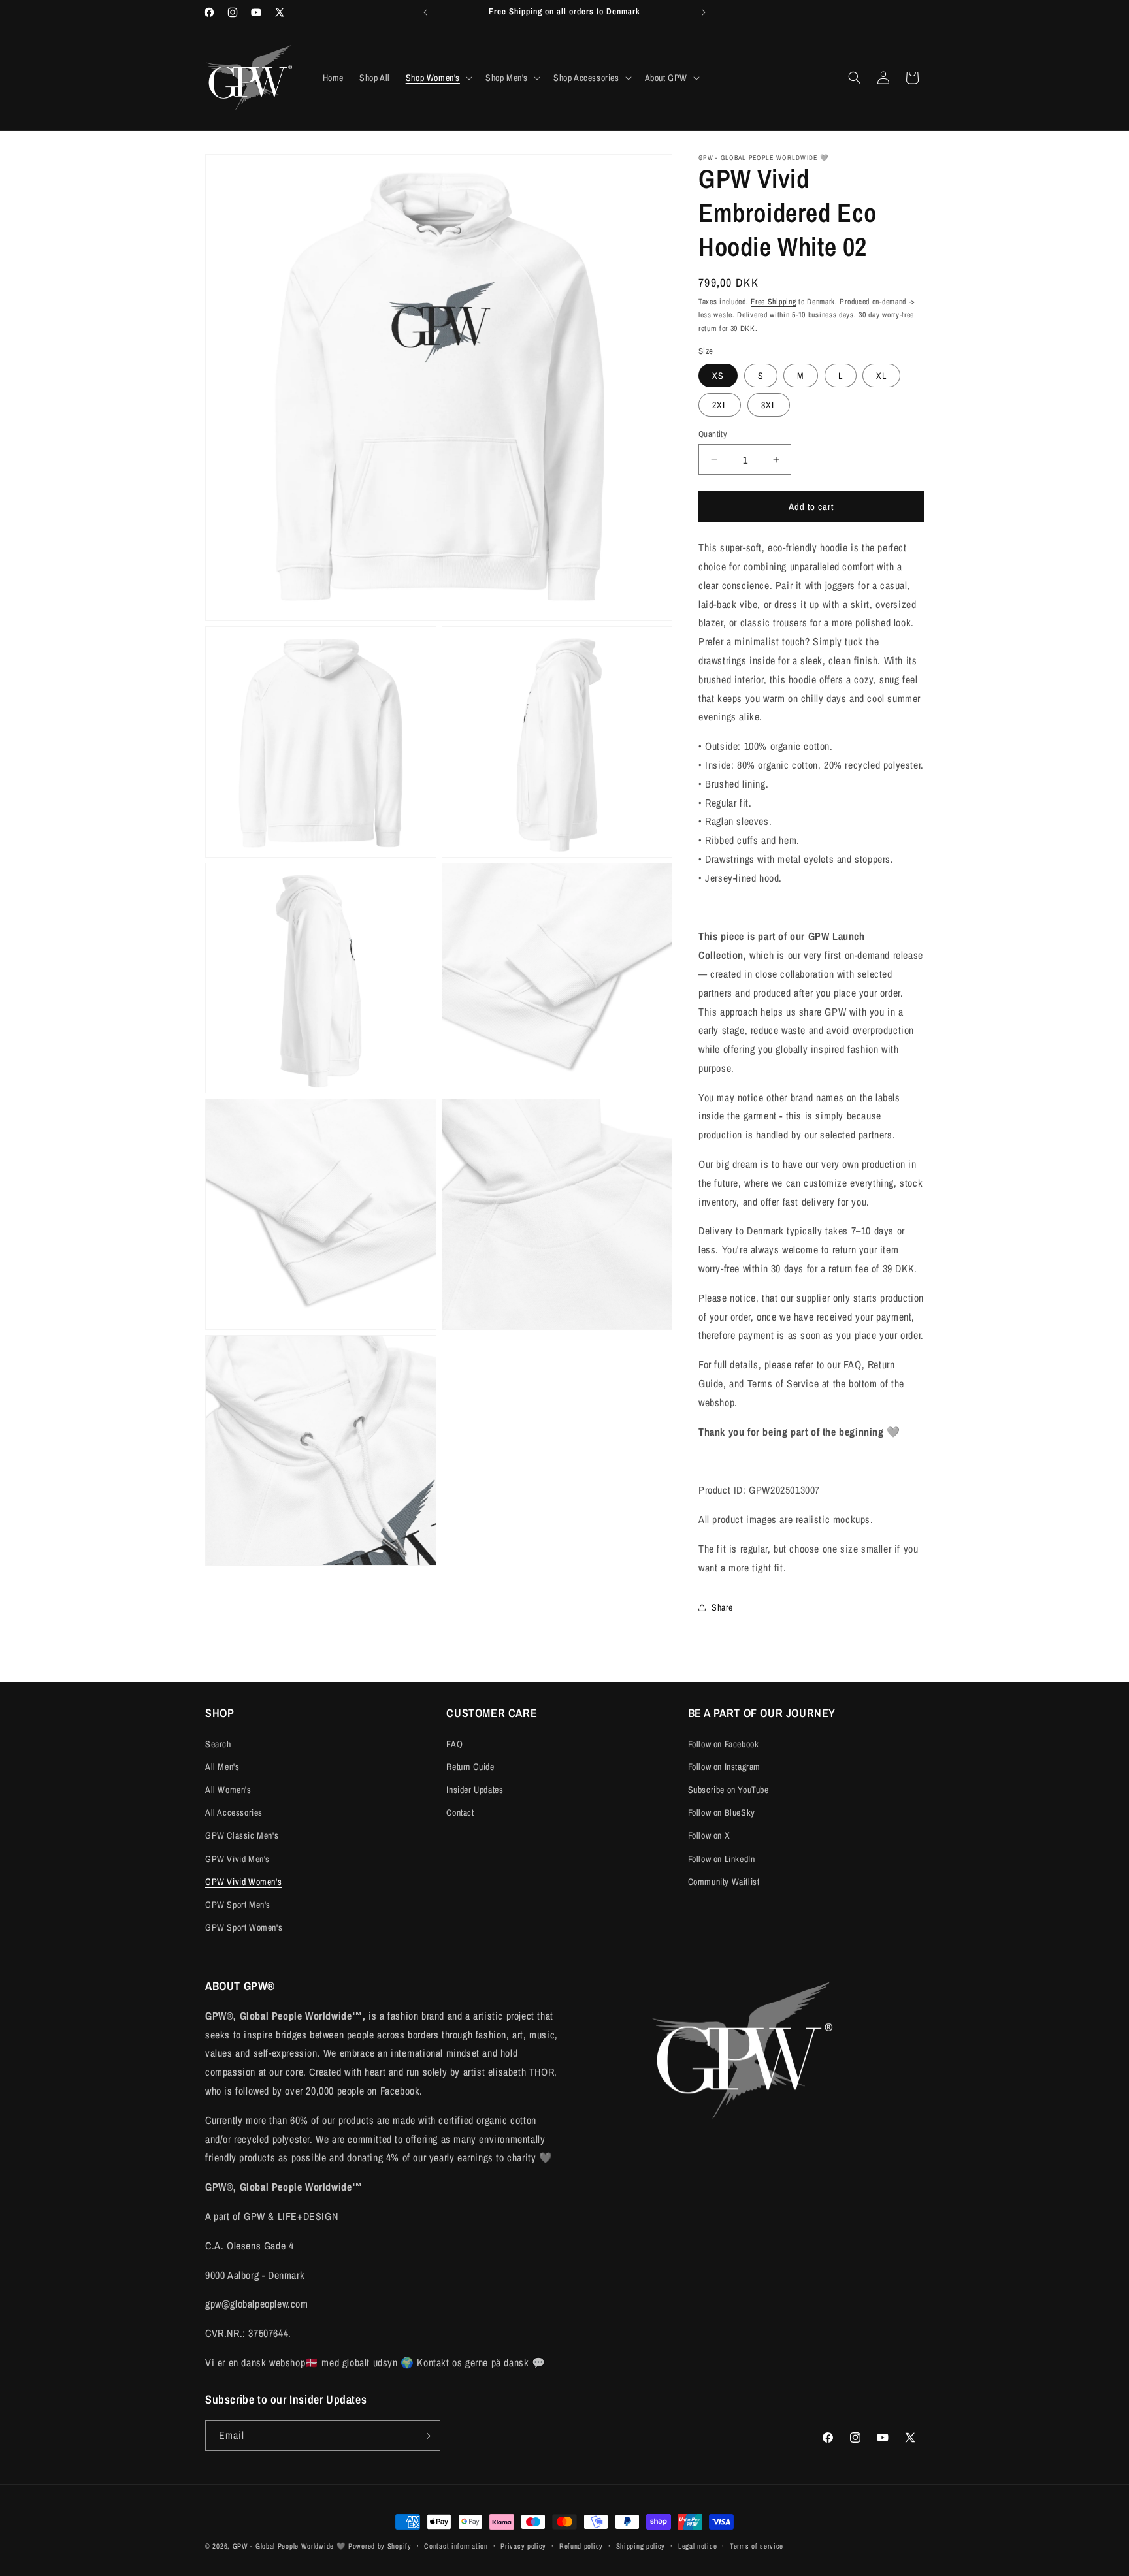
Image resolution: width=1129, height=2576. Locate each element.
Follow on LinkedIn (722, 1858)
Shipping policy (641, 2545)
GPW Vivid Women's (243, 1881)
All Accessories (234, 1812)
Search (218, 1743)
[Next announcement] (704, 12)
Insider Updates (475, 1790)
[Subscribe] (425, 2436)
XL (881, 376)
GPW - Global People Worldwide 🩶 (289, 2546)
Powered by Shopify (380, 2546)
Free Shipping (773, 302)
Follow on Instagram (724, 1766)
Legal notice (697, 2545)
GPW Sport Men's (238, 1905)
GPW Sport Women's (244, 1927)
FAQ (454, 1743)
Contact (460, 1812)
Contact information (456, 2545)
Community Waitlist (724, 1881)
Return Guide (470, 1766)
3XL (769, 405)
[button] (438, 78)
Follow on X (709, 1835)
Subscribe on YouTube (728, 1790)
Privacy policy (523, 2545)
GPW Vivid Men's (237, 1858)
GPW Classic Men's (242, 1835)
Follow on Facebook (724, 1743)
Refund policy (581, 2545)
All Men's (222, 1766)
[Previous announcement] (425, 12)
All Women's (228, 1790)
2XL (720, 405)
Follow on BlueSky (722, 1812)
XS (718, 376)
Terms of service (757, 2545)
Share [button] (722, 1607)
